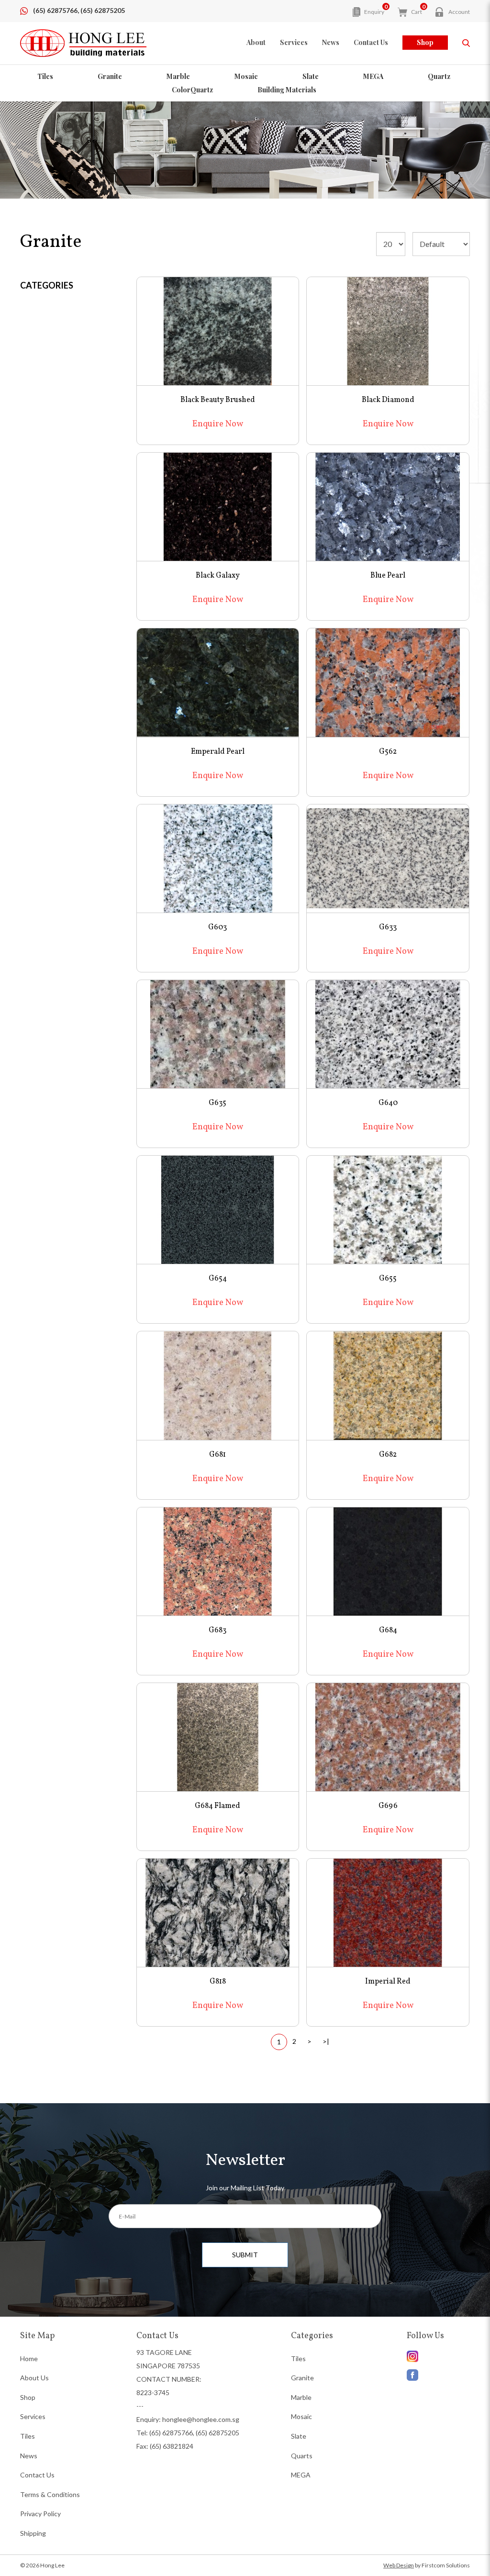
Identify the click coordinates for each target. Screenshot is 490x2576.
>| (326, 2041)
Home (29, 2359)
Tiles (45, 76)
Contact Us (37, 2475)
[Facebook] (438, 2356)
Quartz (439, 76)
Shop (425, 42)
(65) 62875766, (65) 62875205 (79, 10)
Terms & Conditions (50, 2494)
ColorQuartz (192, 90)
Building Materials (287, 90)
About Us (34, 2378)
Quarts (302, 2456)
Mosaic (246, 76)
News (29, 2456)
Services (33, 2416)
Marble (178, 76)
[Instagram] (438, 2373)
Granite (110, 76)
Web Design (399, 2565)
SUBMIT (245, 2255)
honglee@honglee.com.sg (201, 2419)
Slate (311, 76)
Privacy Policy (40, 2514)
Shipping (33, 2533)
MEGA (373, 76)
